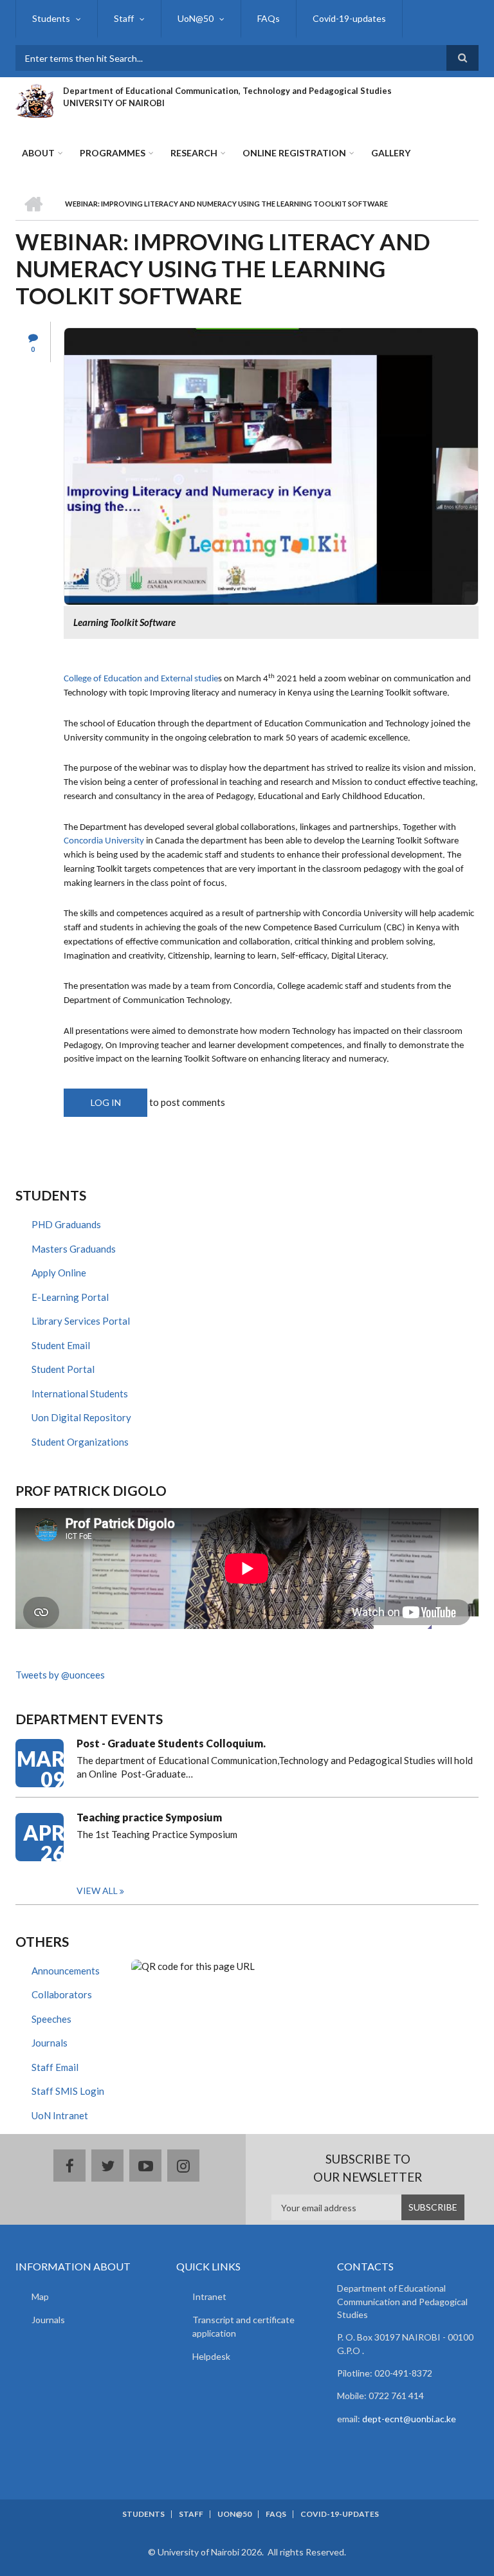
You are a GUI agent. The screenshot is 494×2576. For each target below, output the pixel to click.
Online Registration (294, 153)
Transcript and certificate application (243, 2326)
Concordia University (104, 841)
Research (194, 153)
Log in (106, 1102)
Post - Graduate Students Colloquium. (171, 1743)
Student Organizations (80, 1442)
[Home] (34, 99)
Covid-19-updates (349, 18)
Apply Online (59, 1273)
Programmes (113, 153)
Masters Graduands (74, 1249)
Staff (124, 18)
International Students (80, 1394)
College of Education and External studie (141, 679)
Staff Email (55, 2067)
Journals (50, 2043)
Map (40, 2296)
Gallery (391, 153)
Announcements (66, 1971)
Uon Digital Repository (81, 1417)
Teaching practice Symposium (149, 1817)
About (38, 153)
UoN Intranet (60, 2115)
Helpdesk (211, 2356)
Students (51, 18)
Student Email (61, 1345)
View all (97, 1891)
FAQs (269, 18)
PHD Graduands (66, 1224)
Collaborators (62, 1994)
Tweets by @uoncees (60, 1675)
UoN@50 (196, 18)
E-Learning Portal (70, 1297)
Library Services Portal (81, 1321)
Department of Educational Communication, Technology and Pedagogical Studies (227, 91)
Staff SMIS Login (68, 2091)
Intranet (209, 2296)
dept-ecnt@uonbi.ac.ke (409, 2419)
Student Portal (63, 1369)
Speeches (51, 2019)
